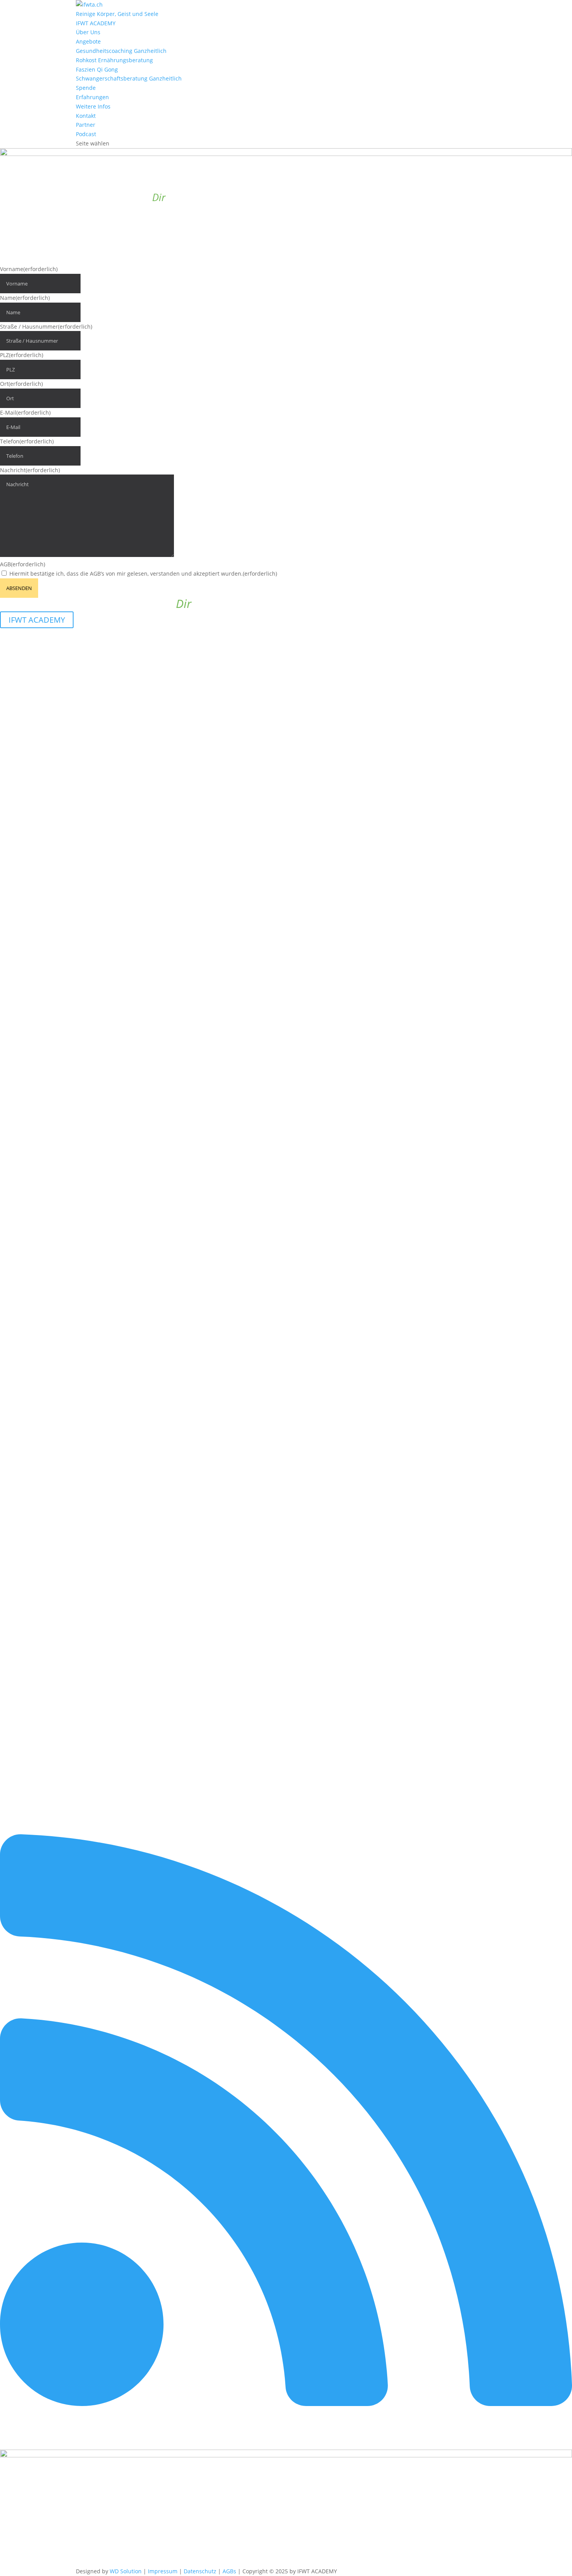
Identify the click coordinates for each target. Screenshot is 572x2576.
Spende (86, 88)
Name (25, 298)
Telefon (27, 441)
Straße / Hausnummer (46, 327)
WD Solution (126, 2571)
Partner (86, 125)
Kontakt (86, 116)
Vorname (29, 269)
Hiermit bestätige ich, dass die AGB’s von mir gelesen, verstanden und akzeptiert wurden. (143, 574)
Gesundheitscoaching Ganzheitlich (121, 51)
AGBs (229, 2571)
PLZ (22, 355)
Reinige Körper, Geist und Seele (117, 14)
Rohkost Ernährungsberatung (114, 60)
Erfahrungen (92, 97)
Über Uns (88, 32)
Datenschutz (200, 2571)
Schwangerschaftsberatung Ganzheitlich (129, 78)
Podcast (86, 134)
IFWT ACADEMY (96, 23)
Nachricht (30, 470)
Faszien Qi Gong (97, 69)
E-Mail (25, 412)
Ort (21, 384)
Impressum (163, 2571)
